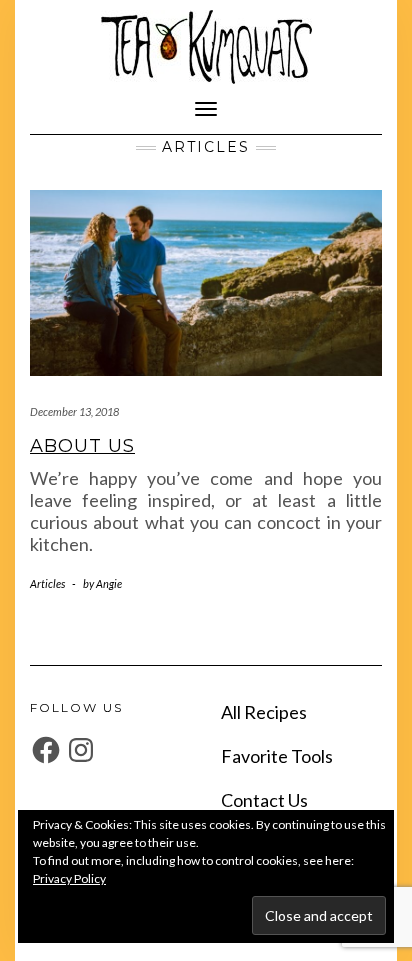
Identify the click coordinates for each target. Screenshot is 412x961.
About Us (82, 446)
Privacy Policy (69, 878)
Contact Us (264, 800)
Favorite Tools (277, 756)
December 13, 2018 (74, 411)
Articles (47, 583)
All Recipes (264, 712)
